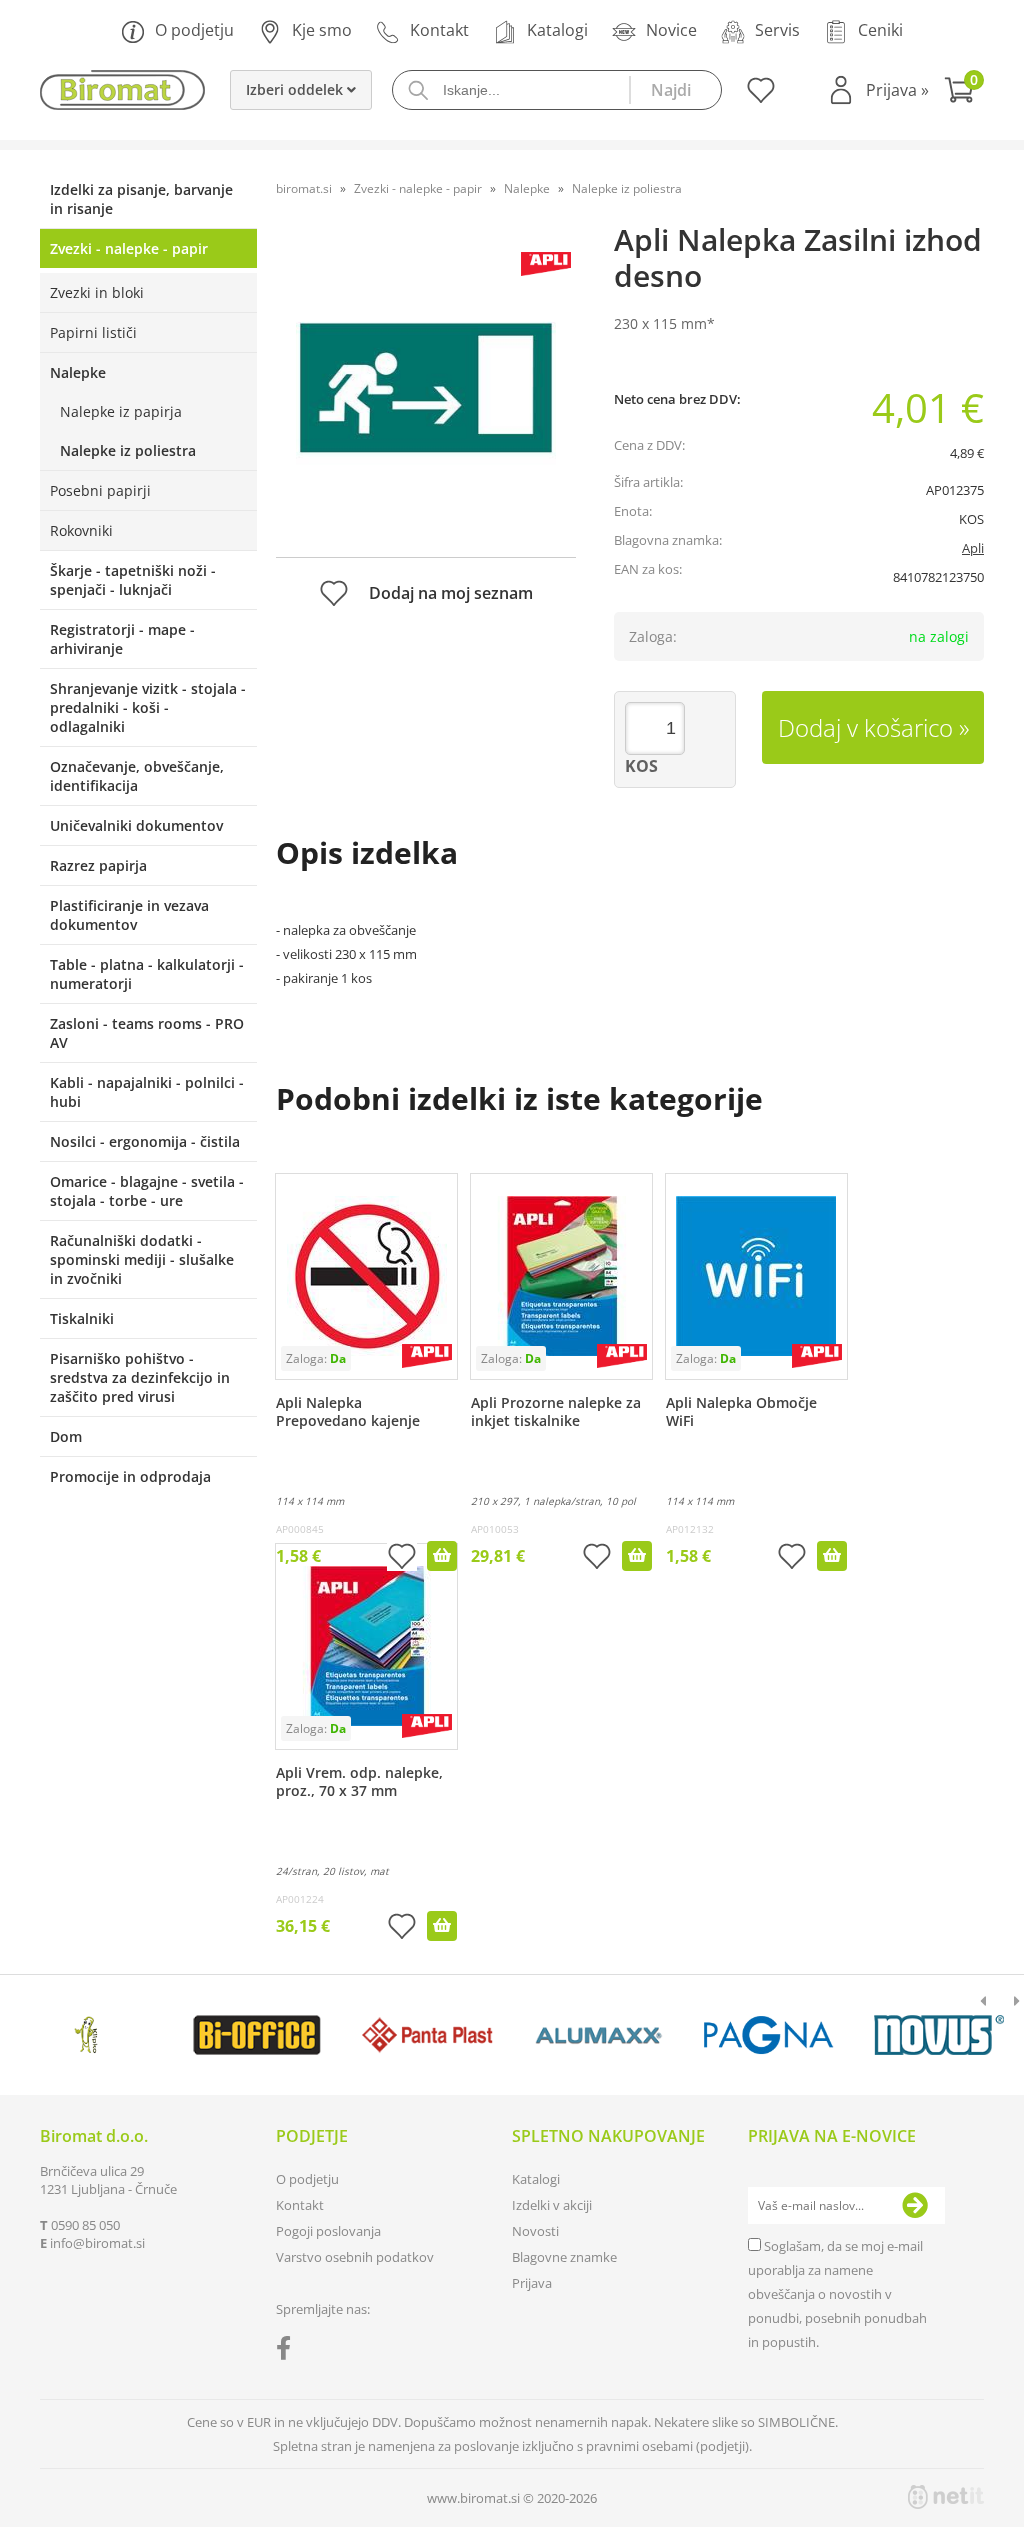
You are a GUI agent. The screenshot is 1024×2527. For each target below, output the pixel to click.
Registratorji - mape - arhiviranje (122, 639)
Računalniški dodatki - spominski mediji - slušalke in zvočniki (142, 1259)
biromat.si (304, 188)
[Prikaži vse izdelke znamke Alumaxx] (598, 2035)
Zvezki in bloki (97, 292)
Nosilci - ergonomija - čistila (145, 1141)
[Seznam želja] (758, 97)
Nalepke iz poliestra (128, 450)
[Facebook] (288, 2352)
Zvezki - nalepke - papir (129, 248)
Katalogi (557, 30)
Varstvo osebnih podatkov (355, 2257)
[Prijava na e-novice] (915, 2206)
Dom (66, 1436)
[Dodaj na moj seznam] (402, 1558)
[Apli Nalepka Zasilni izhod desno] (426, 387)
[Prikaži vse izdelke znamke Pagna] (769, 2035)
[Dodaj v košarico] (442, 1556)
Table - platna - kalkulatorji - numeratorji (147, 974)
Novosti (535, 2231)
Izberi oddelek (296, 89)
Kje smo (322, 30)
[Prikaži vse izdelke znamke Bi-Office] (257, 2035)
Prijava (897, 90)
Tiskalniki (82, 1318)
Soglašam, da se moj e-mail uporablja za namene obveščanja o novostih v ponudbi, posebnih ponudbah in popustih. (837, 2294)
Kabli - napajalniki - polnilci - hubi (147, 1092)
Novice (671, 30)
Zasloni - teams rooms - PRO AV (147, 1033)
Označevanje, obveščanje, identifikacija (137, 776)
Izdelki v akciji (552, 2205)
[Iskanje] (675, 90)
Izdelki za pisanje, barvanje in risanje (141, 199)
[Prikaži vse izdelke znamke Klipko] (87, 2035)
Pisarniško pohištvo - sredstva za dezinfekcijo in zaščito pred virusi (140, 1377)
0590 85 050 (85, 2225)
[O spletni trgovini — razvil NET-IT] (946, 2497)
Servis (777, 30)
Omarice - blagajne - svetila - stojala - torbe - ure (147, 1191)
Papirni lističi (93, 332)
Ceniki (880, 30)
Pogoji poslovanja (328, 2231)
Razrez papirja (98, 865)
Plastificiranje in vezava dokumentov (129, 915)
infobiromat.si (97, 2243)
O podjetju (194, 30)
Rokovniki (81, 530)
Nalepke (78, 372)
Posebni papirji (100, 490)
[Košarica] (964, 92)
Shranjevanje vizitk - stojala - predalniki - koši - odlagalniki (148, 707)
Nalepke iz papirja (121, 411)
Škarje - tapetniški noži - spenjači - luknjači (133, 580)
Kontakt (439, 30)
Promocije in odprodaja (130, 1476)
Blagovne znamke (564, 2257)
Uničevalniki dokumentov (136, 825)
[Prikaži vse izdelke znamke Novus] (939, 2035)
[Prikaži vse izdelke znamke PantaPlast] (428, 2035)
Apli (973, 548)
